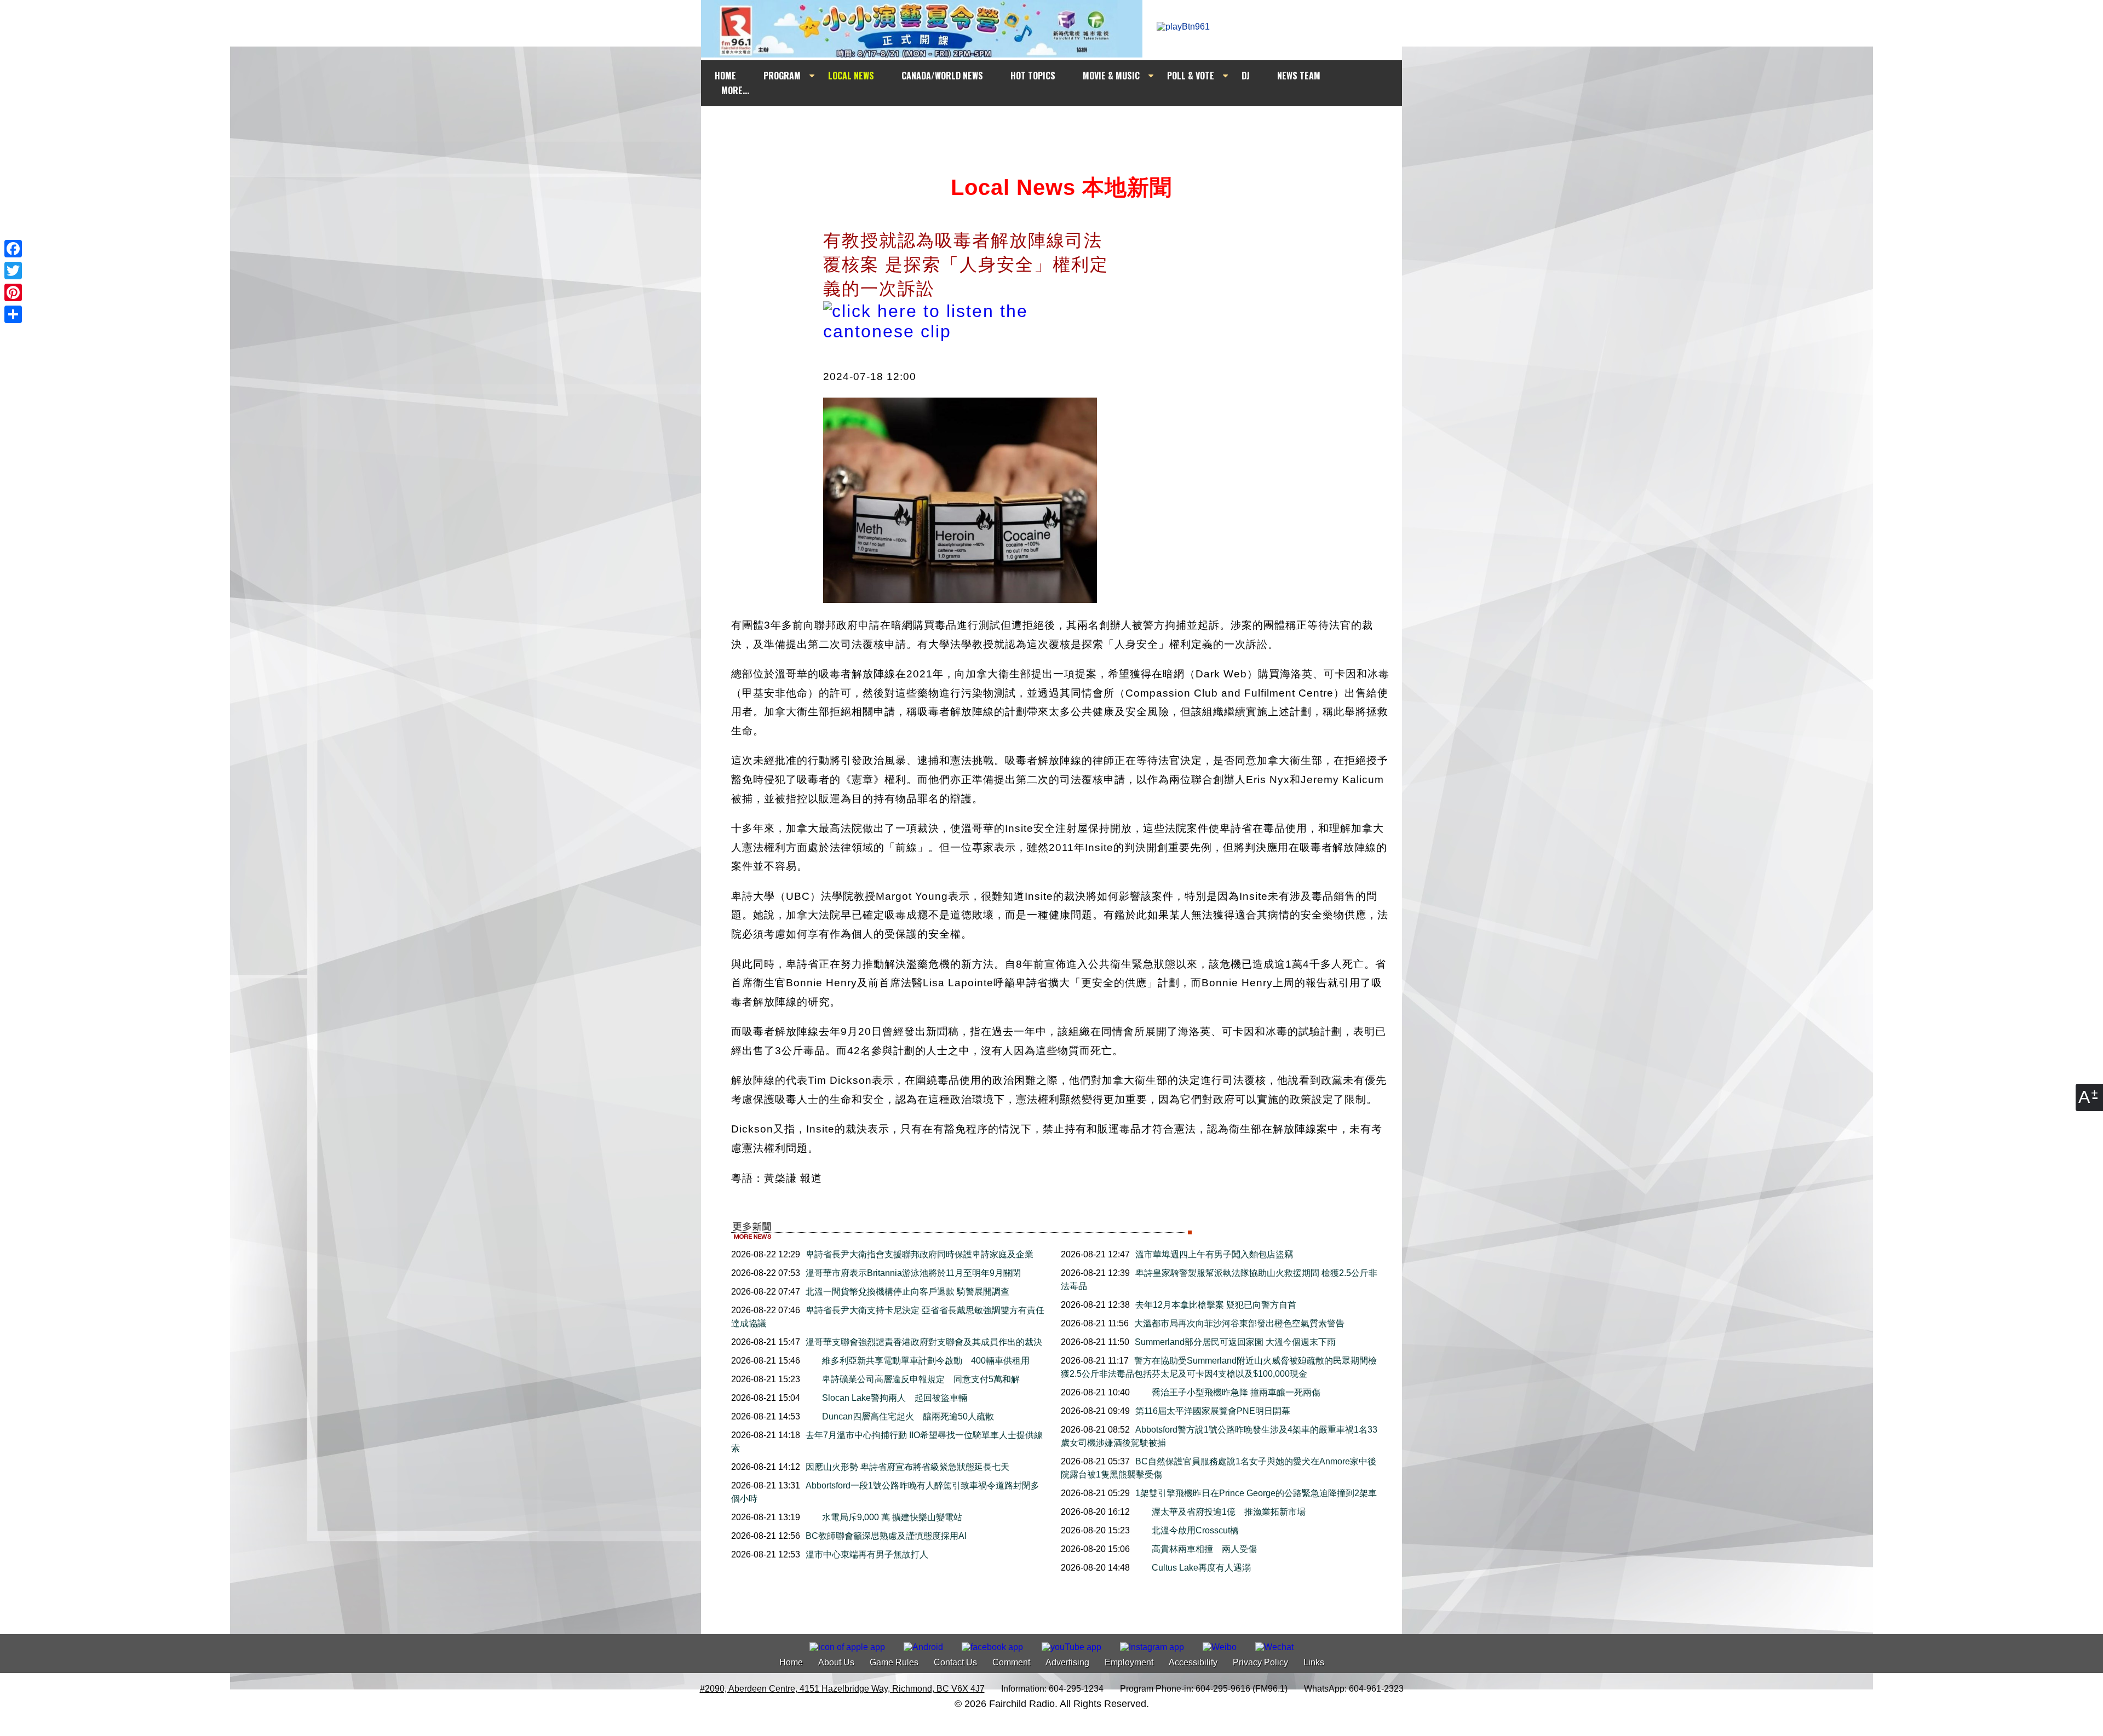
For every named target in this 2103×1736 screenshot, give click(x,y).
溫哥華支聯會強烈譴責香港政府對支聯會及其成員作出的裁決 (924, 1342)
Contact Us (955, 1662)
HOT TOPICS (1033, 76)
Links (1314, 1662)
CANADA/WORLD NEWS (942, 76)
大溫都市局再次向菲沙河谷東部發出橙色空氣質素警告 (1239, 1323)
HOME (725, 76)
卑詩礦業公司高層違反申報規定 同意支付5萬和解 (921, 1379)
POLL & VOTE (1191, 76)
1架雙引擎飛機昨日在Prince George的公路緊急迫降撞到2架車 (1256, 1493)
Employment (1129, 1662)
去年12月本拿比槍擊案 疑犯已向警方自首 (1216, 1305)
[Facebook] (13, 249)
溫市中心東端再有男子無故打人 (867, 1554)
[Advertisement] (1061, 127)
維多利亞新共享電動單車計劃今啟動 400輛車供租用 (926, 1361)
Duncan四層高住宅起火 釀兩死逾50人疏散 (908, 1416)
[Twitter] (13, 271)
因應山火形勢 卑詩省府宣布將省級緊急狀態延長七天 (907, 1467)
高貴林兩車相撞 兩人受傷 (1209, 1549)
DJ (1246, 76)
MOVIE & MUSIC (1111, 76)
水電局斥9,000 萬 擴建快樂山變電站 (892, 1517)
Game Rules (894, 1662)
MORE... (735, 90)
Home (791, 1662)
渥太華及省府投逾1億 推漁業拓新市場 (1229, 1512)
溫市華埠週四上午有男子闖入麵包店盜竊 (1214, 1254)
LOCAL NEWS (851, 76)
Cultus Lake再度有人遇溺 (1201, 1568)
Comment (1011, 1662)
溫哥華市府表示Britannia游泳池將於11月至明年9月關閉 (913, 1273)
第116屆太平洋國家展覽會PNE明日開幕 (1213, 1411)
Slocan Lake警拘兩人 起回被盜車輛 (895, 1398)
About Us (836, 1662)
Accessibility (1193, 1662)
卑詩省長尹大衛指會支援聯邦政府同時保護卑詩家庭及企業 (920, 1254)
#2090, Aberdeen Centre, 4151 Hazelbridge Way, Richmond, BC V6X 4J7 (842, 1689)
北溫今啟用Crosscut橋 (1200, 1530)
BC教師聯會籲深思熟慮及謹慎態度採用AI (886, 1536)
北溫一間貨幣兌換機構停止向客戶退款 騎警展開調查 (907, 1292)
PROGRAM (782, 76)
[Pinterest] (13, 292)
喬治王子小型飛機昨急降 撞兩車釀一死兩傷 (1236, 1392)
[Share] (13, 314)
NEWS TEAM (1299, 76)
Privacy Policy (1260, 1662)
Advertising (1067, 1662)
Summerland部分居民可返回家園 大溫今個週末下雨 (1235, 1342)
